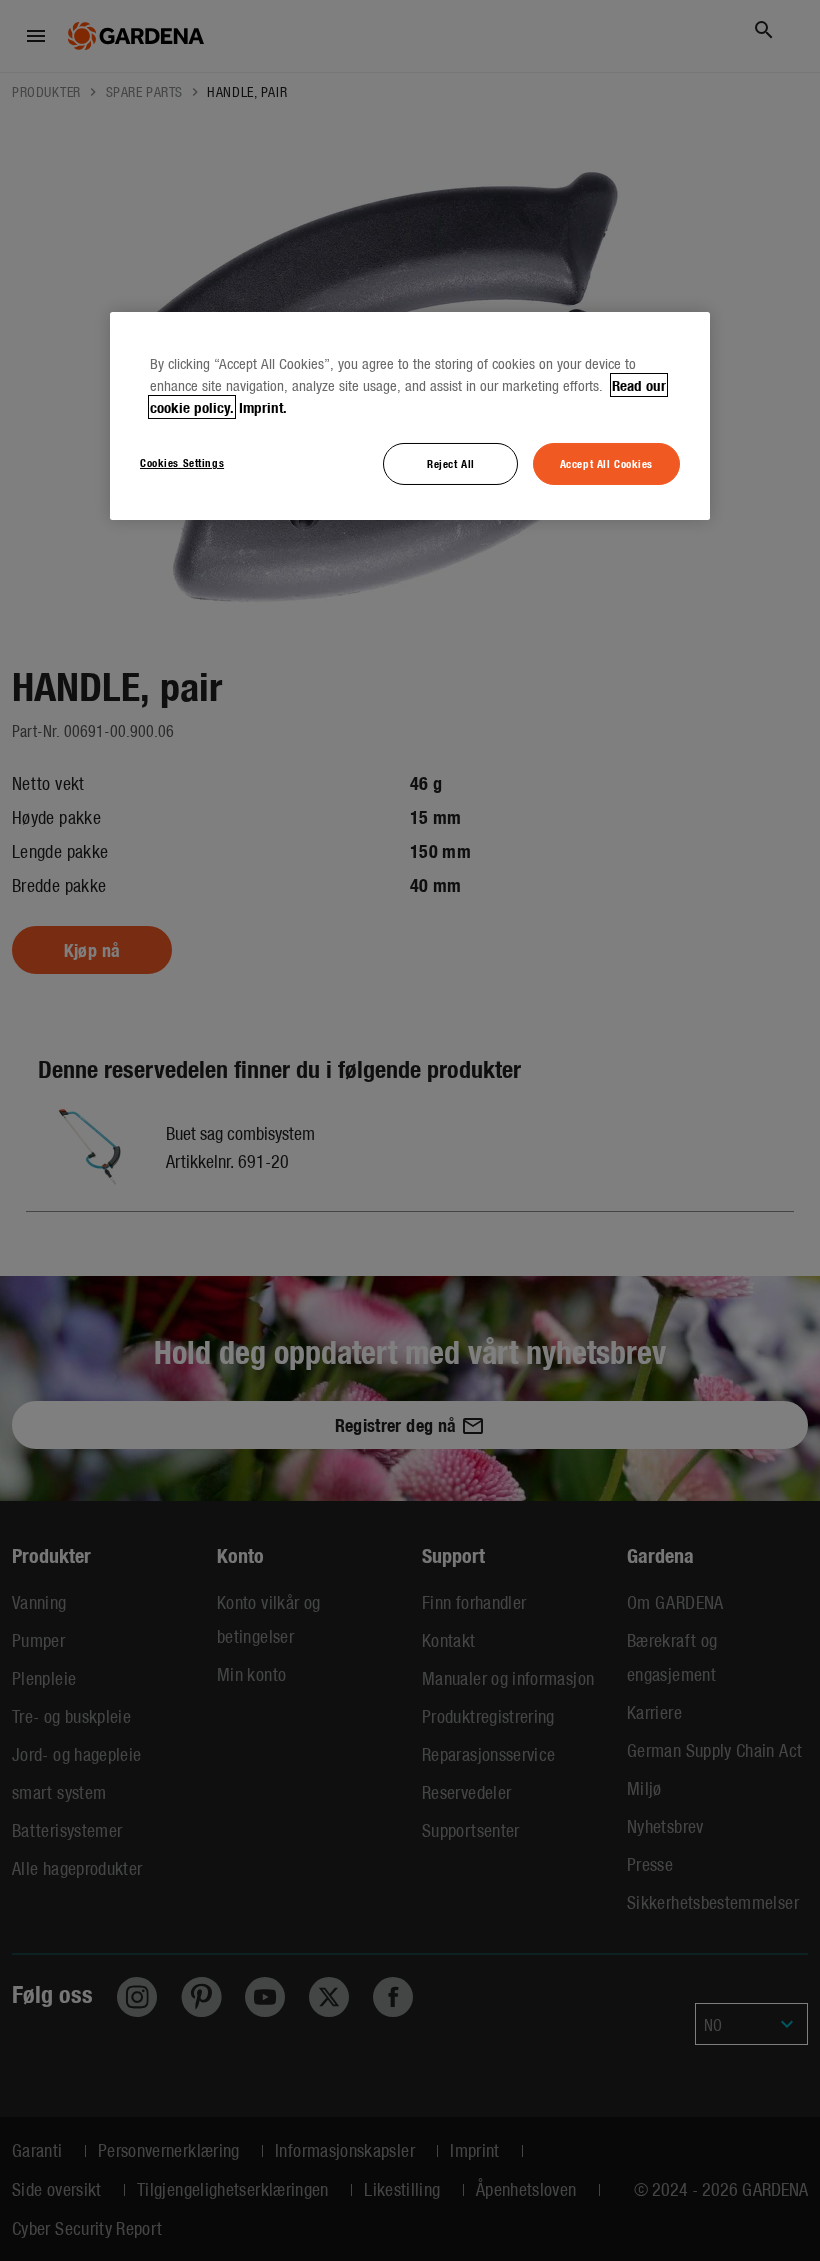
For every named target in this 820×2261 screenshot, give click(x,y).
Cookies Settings (182, 462)
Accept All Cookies (606, 463)
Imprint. (263, 407)
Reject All (451, 463)
